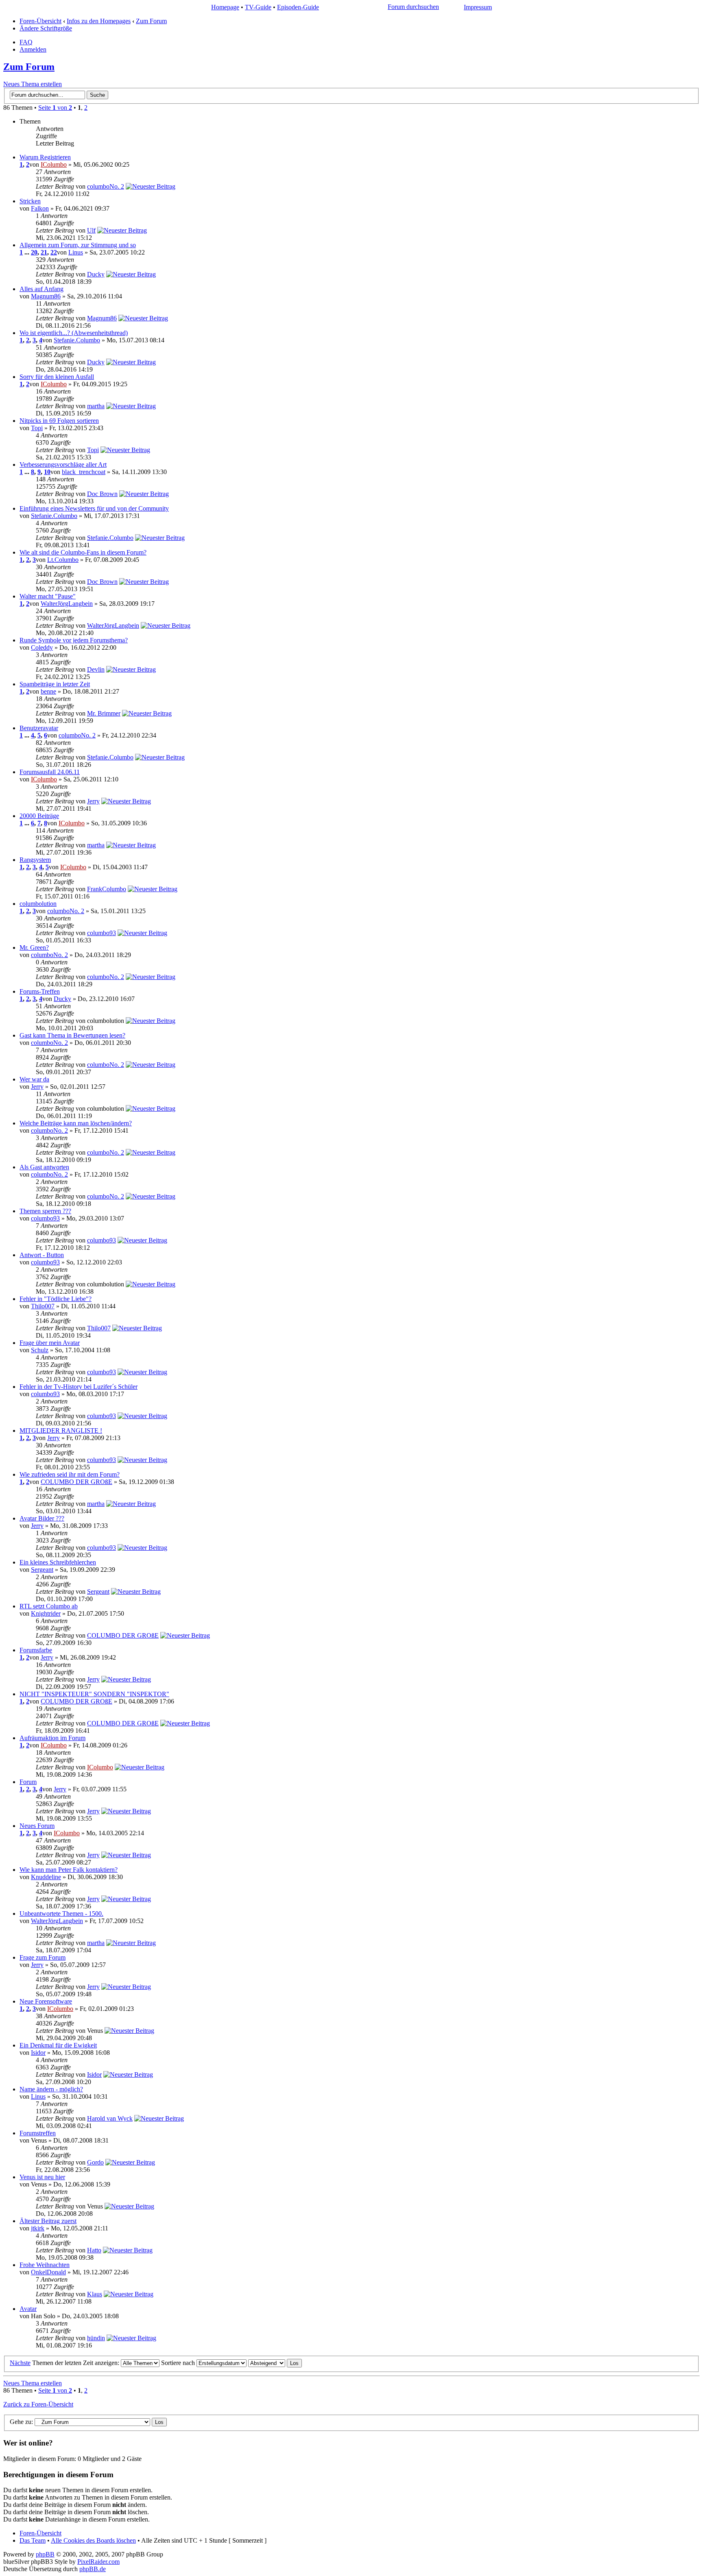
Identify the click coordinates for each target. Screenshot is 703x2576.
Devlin (96, 669)
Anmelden (33, 49)
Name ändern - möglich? (51, 2089)
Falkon (40, 208)
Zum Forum (151, 21)
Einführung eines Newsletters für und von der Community (94, 508)
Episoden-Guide (298, 7)
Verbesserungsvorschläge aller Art (63, 465)
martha (96, 406)
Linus (76, 252)
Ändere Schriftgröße (46, 28)
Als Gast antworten (44, 1167)
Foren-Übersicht (40, 21)
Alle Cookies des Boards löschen (93, 2540)
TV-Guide (258, 7)
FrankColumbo (107, 889)
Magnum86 (46, 296)
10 (47, 472)
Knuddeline (46, 1877)
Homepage (225, 7)
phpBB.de (93, 2569)
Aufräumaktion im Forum (52, 1738)
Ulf (91, 230)
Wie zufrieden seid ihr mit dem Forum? (70, 1474)
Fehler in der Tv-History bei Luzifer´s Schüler (79, 1387)
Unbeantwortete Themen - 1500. (61, 1914)
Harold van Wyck (110, 2118)
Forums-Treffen (40, 991)
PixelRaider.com (98, 2562)
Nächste (20, 2363)
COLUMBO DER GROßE (76, 1482)
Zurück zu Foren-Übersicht (38, 2404)
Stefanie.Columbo (77, 340)
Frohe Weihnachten (45, 2265)
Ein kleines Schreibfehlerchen (58, 1562)
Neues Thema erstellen (33, 84)
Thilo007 (43, 1306)
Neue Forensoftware (46, 2001)
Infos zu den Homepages (99, 21)
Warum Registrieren (45, 157)
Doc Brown (102, 494)
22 (54, 252)
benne (48, 691)
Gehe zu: (21, 2422)
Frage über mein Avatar (50, 1343)
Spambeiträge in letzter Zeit (55, 684)
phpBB (45, 2554)
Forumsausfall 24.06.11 (50, 772)
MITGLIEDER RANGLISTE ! (61, 1431)
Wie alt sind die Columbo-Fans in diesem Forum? (83, 552)
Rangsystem (35, 860)
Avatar (28, 2309)
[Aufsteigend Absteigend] (275, 2363)
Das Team (33, 2540)
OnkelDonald (48, 2272)
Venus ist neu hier (42, 2177)
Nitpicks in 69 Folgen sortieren (59, 421)
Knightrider (46, 1613)
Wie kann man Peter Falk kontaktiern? (69, 1870)
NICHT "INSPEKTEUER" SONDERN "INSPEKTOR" (94, 1694)
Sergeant (42, 1570)
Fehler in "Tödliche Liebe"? (56, 1299)
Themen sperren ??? (45, 1211)
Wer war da (34, 1079)
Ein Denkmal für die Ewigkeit (58, 2045)
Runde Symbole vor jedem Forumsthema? (74, 640)
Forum (28, 1782)
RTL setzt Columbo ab (49, 1606)
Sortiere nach (179, 2363)
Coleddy (42, 647)
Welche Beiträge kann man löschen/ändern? (76, 1123)
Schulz (40, 1350)
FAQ (26, 42)
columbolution (38, 904)
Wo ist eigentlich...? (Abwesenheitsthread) (74, 333)
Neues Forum (37, 1826)
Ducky (96, 274)
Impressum (478, 7)
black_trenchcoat (84, 472)
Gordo (95, 2162)
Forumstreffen (38, 2133)
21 (44, 252)
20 (34, 252)
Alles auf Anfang (41, 289)
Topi (37, 428)
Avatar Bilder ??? (42, 1518)
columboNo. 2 (106, 186)
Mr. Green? (34, 948)
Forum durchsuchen (413, 7)
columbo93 (102, 933)
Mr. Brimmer (104, 713)
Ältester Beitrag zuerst (48, 2221)
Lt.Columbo (63, 560)
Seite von (55, 108)
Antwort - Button (42, 1255)
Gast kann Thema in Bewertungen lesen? (72, 1035)
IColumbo (54, 164)
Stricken (30, 201)
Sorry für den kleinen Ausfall (57, 377)
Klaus (95, 2294)
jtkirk (38, 2228)
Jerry (93, 801)
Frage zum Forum (43, 1957)
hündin (96, 2338)
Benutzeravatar (39, 728)
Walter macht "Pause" (48, 596)
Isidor (38, 2053)
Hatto (94, 2250)
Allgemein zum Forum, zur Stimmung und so (78, 245)
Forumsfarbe (36, 1650)
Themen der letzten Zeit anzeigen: (76, 2363)
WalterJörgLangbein (67, 604)
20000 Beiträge (39, 816)
